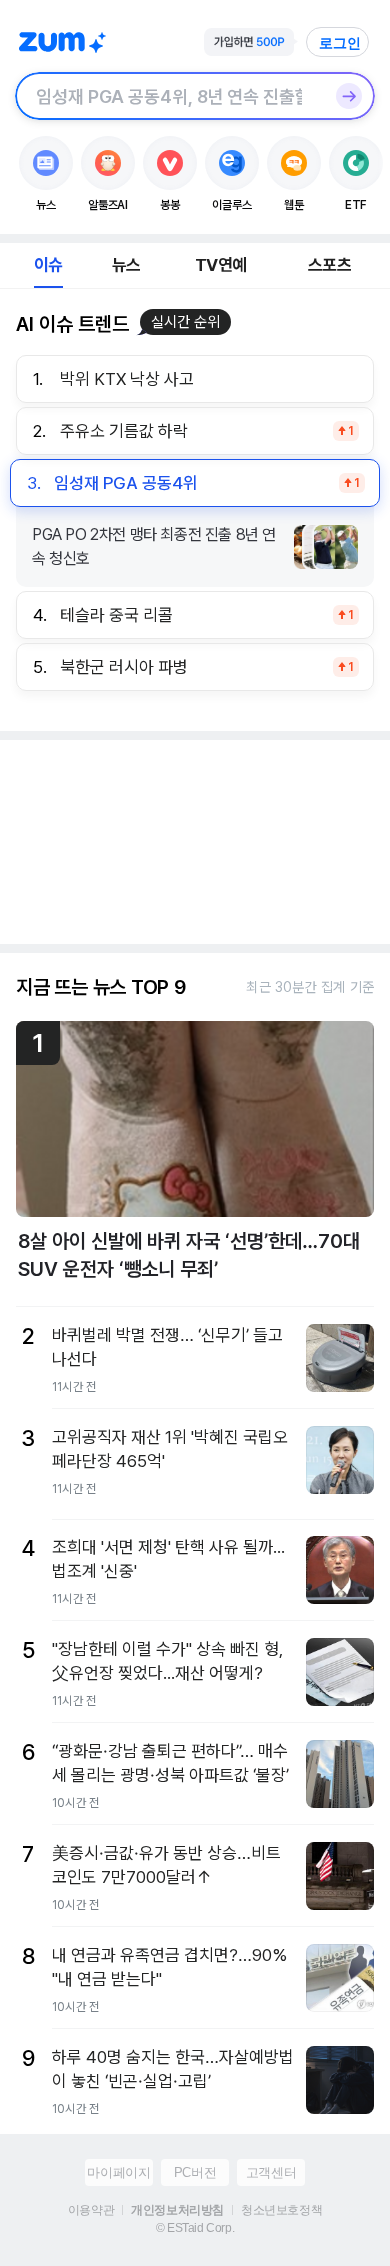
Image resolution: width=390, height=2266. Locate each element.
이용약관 (91, 2210)
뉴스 (126, 265)
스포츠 (329, 265)
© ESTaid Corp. (195, 2228)
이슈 (48, 265)
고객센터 (271, 2172)
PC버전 (195, 2172)
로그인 (340, 43)
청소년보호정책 (281, 2210)
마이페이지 (118, 2172)
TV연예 (220, 265)
